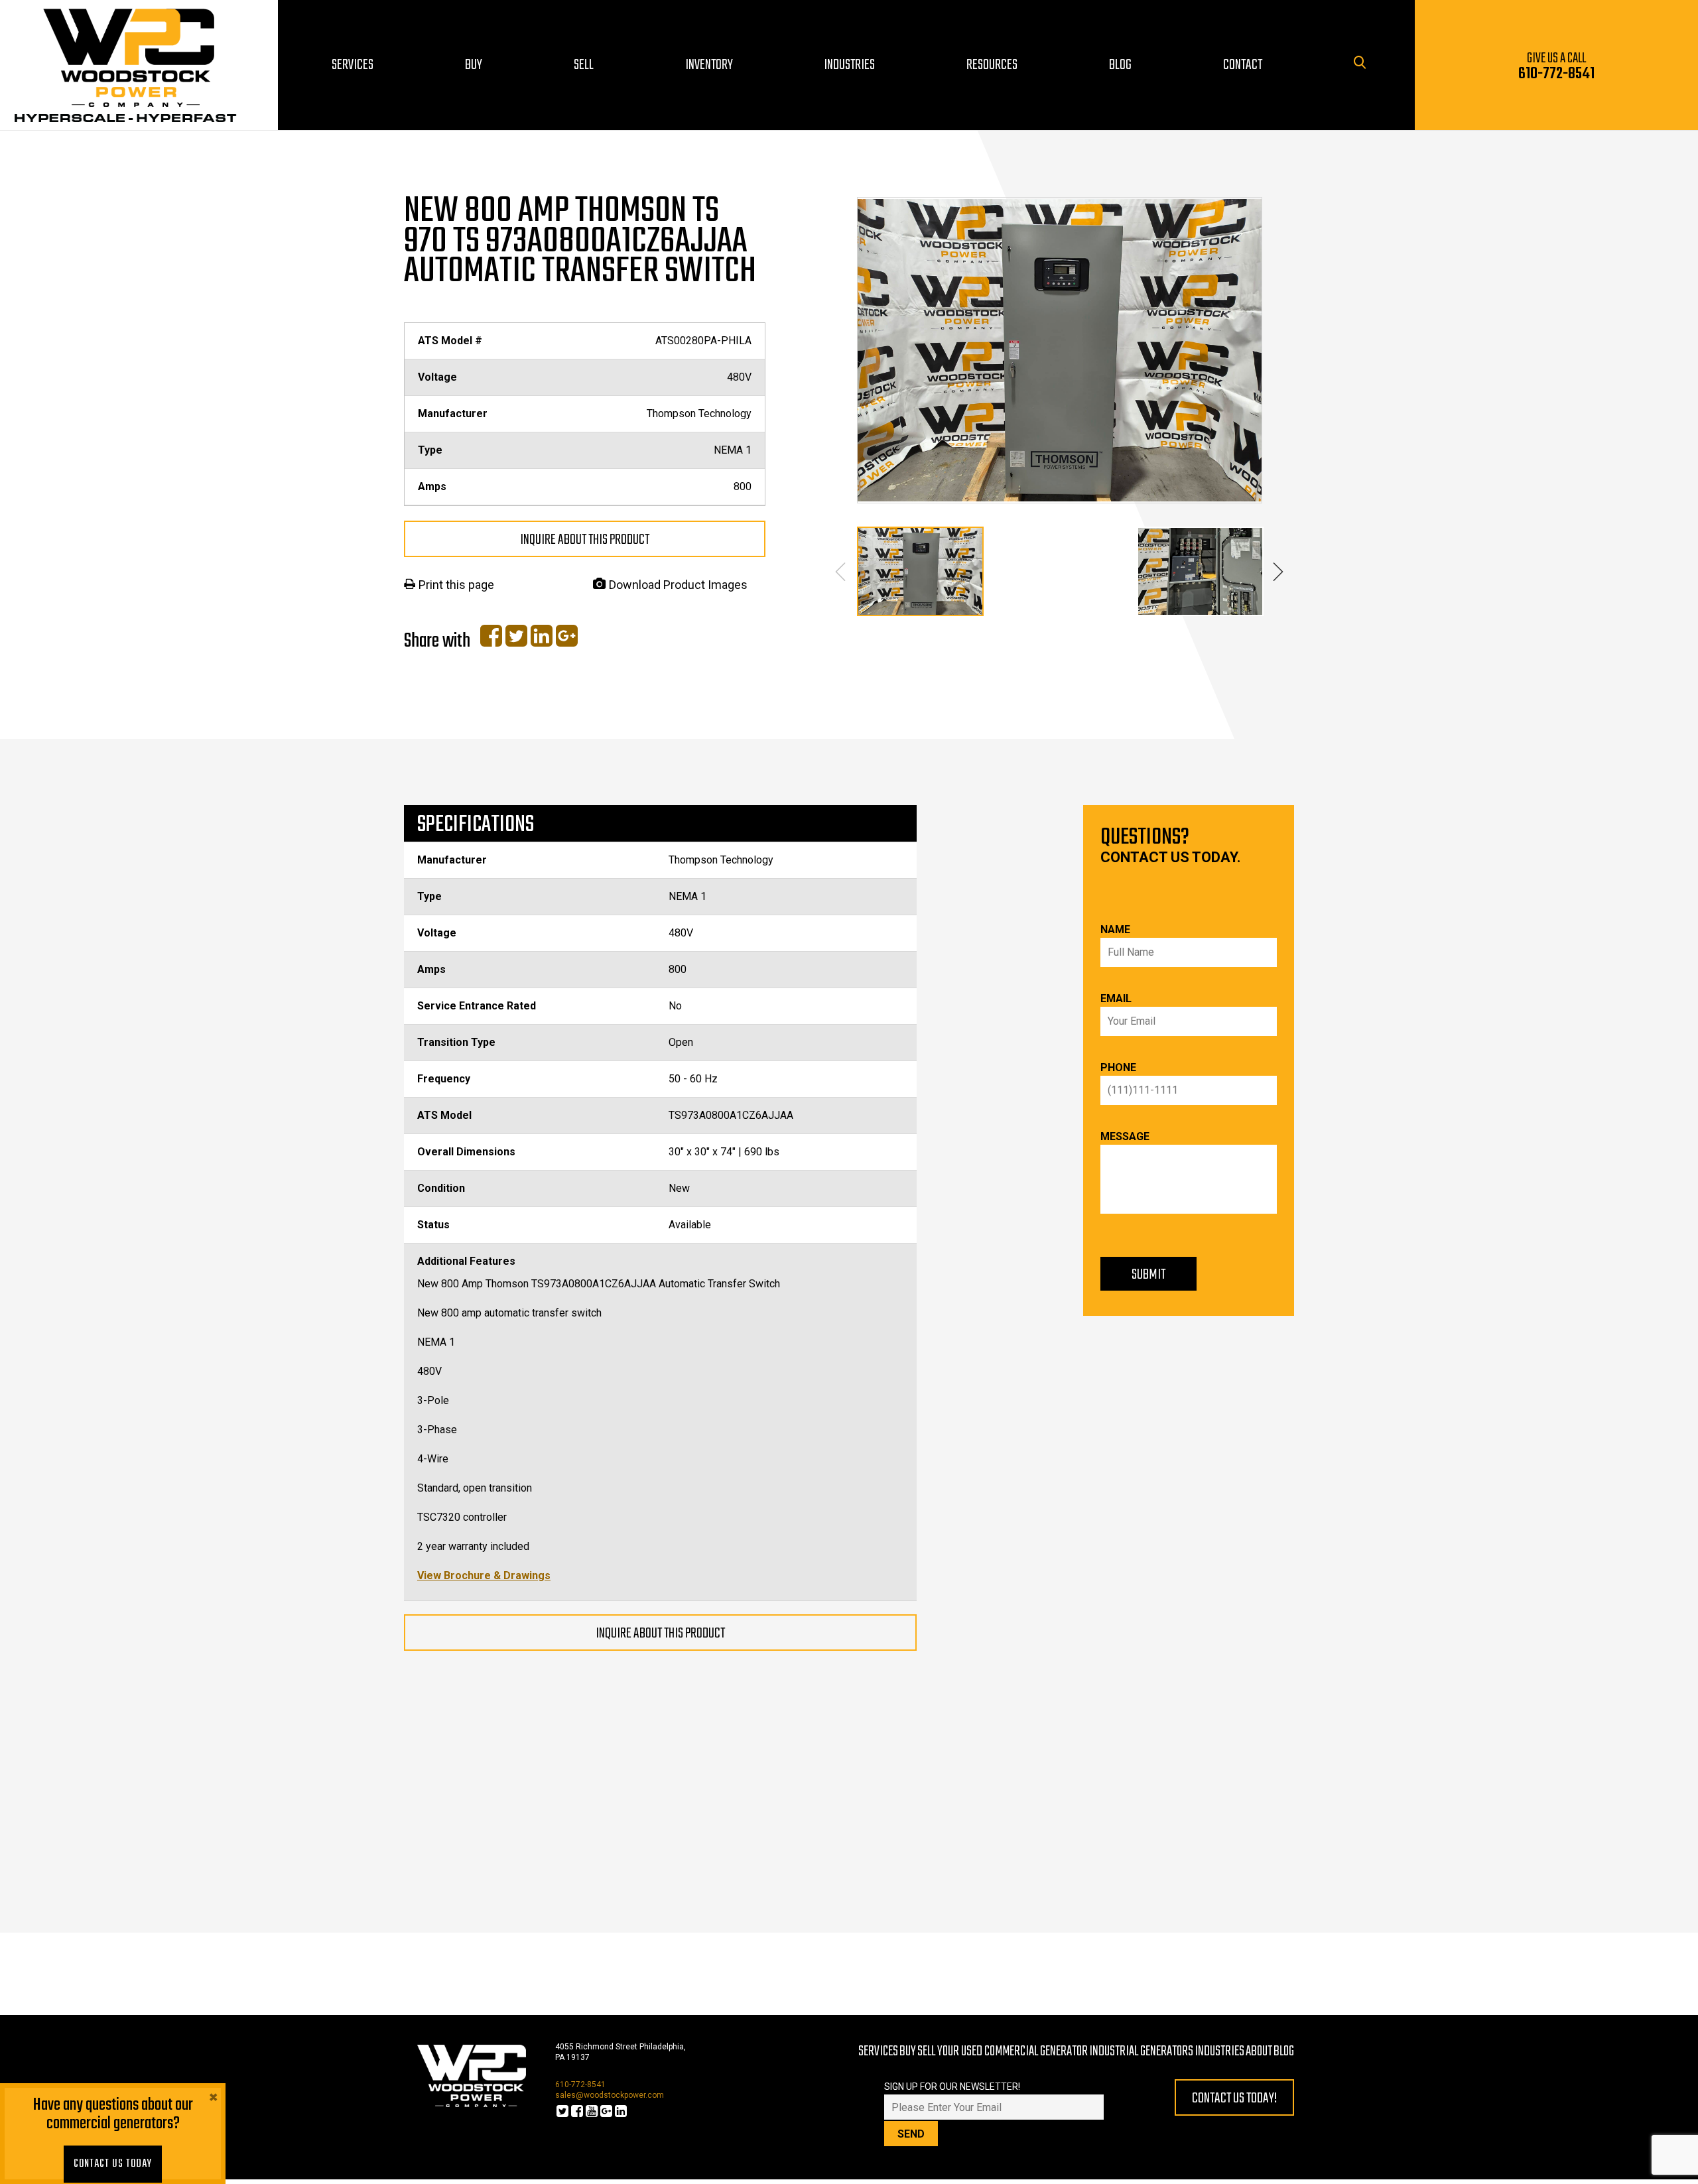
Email (1116, 998)
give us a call (1556, 67)
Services (878, 2051)
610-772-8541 (580, 2085)
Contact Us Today (113, 2164)
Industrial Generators (1141, 2051)
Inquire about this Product (585, 540)
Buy (908, 2051)
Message (1125, 1136)
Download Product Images (678, 585)
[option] (1060, 350)
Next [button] (1278, 572)
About (1259, 2051)
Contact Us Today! (1234, 2098)
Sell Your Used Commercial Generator (1003, 2051)
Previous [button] (841, 572)
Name (1115, 930)
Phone (1118, 1067)
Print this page (456, 585)
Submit (1148, 1275)
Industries (1219, 2051)
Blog (1284, 2051)
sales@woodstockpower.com (610, 2095)
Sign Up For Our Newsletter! (952, 2087)
